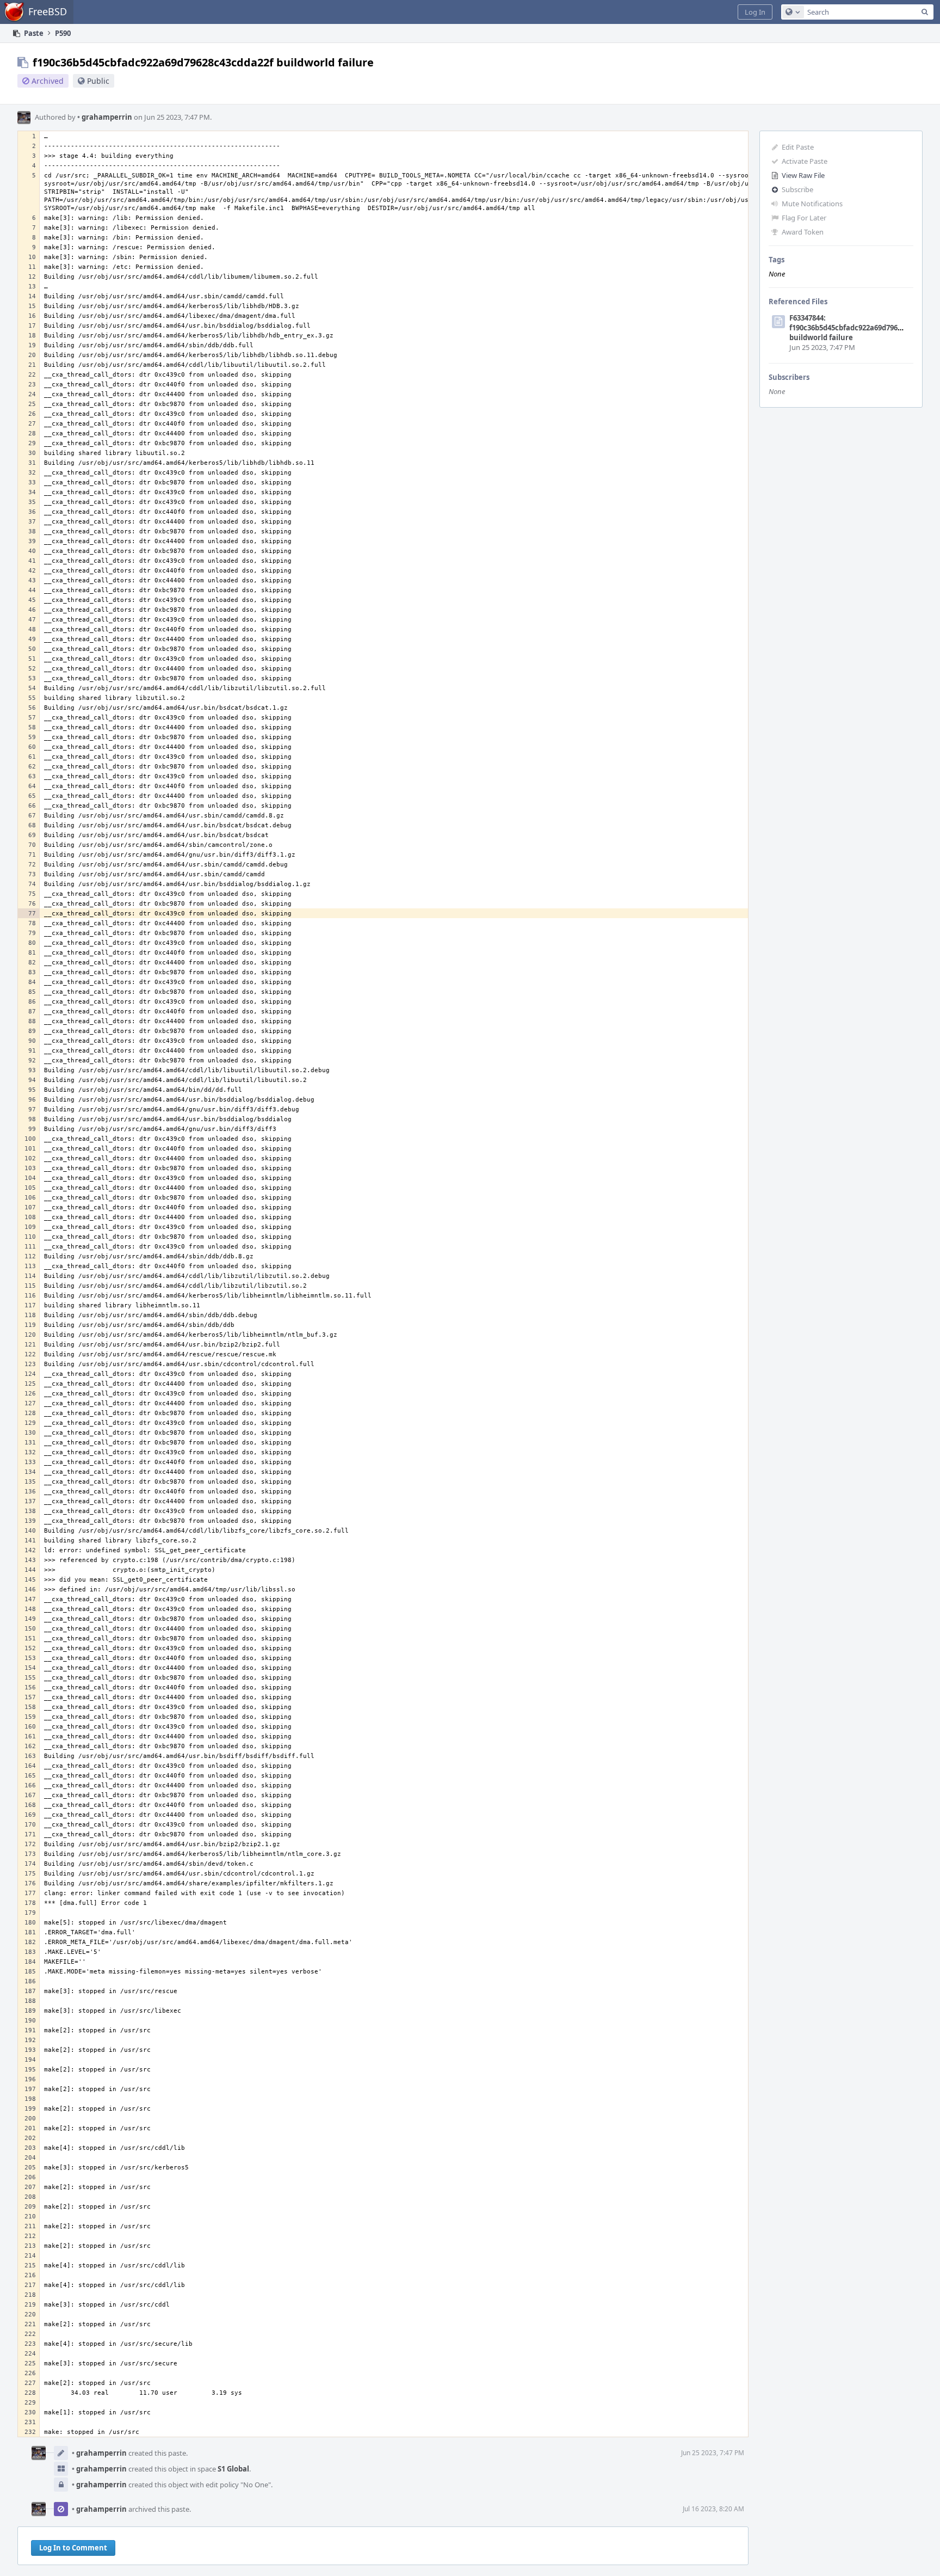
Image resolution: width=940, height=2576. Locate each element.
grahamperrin (105, 117)
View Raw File (803, 175)
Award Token (803, 232)
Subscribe (797, 189)
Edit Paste (798, 147)
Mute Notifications (812, 204)
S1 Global (233, 2469)
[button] (755, 12)
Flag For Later (804, 218)
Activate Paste (805, 161)
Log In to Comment (73, 2548)
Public (98, 81)
